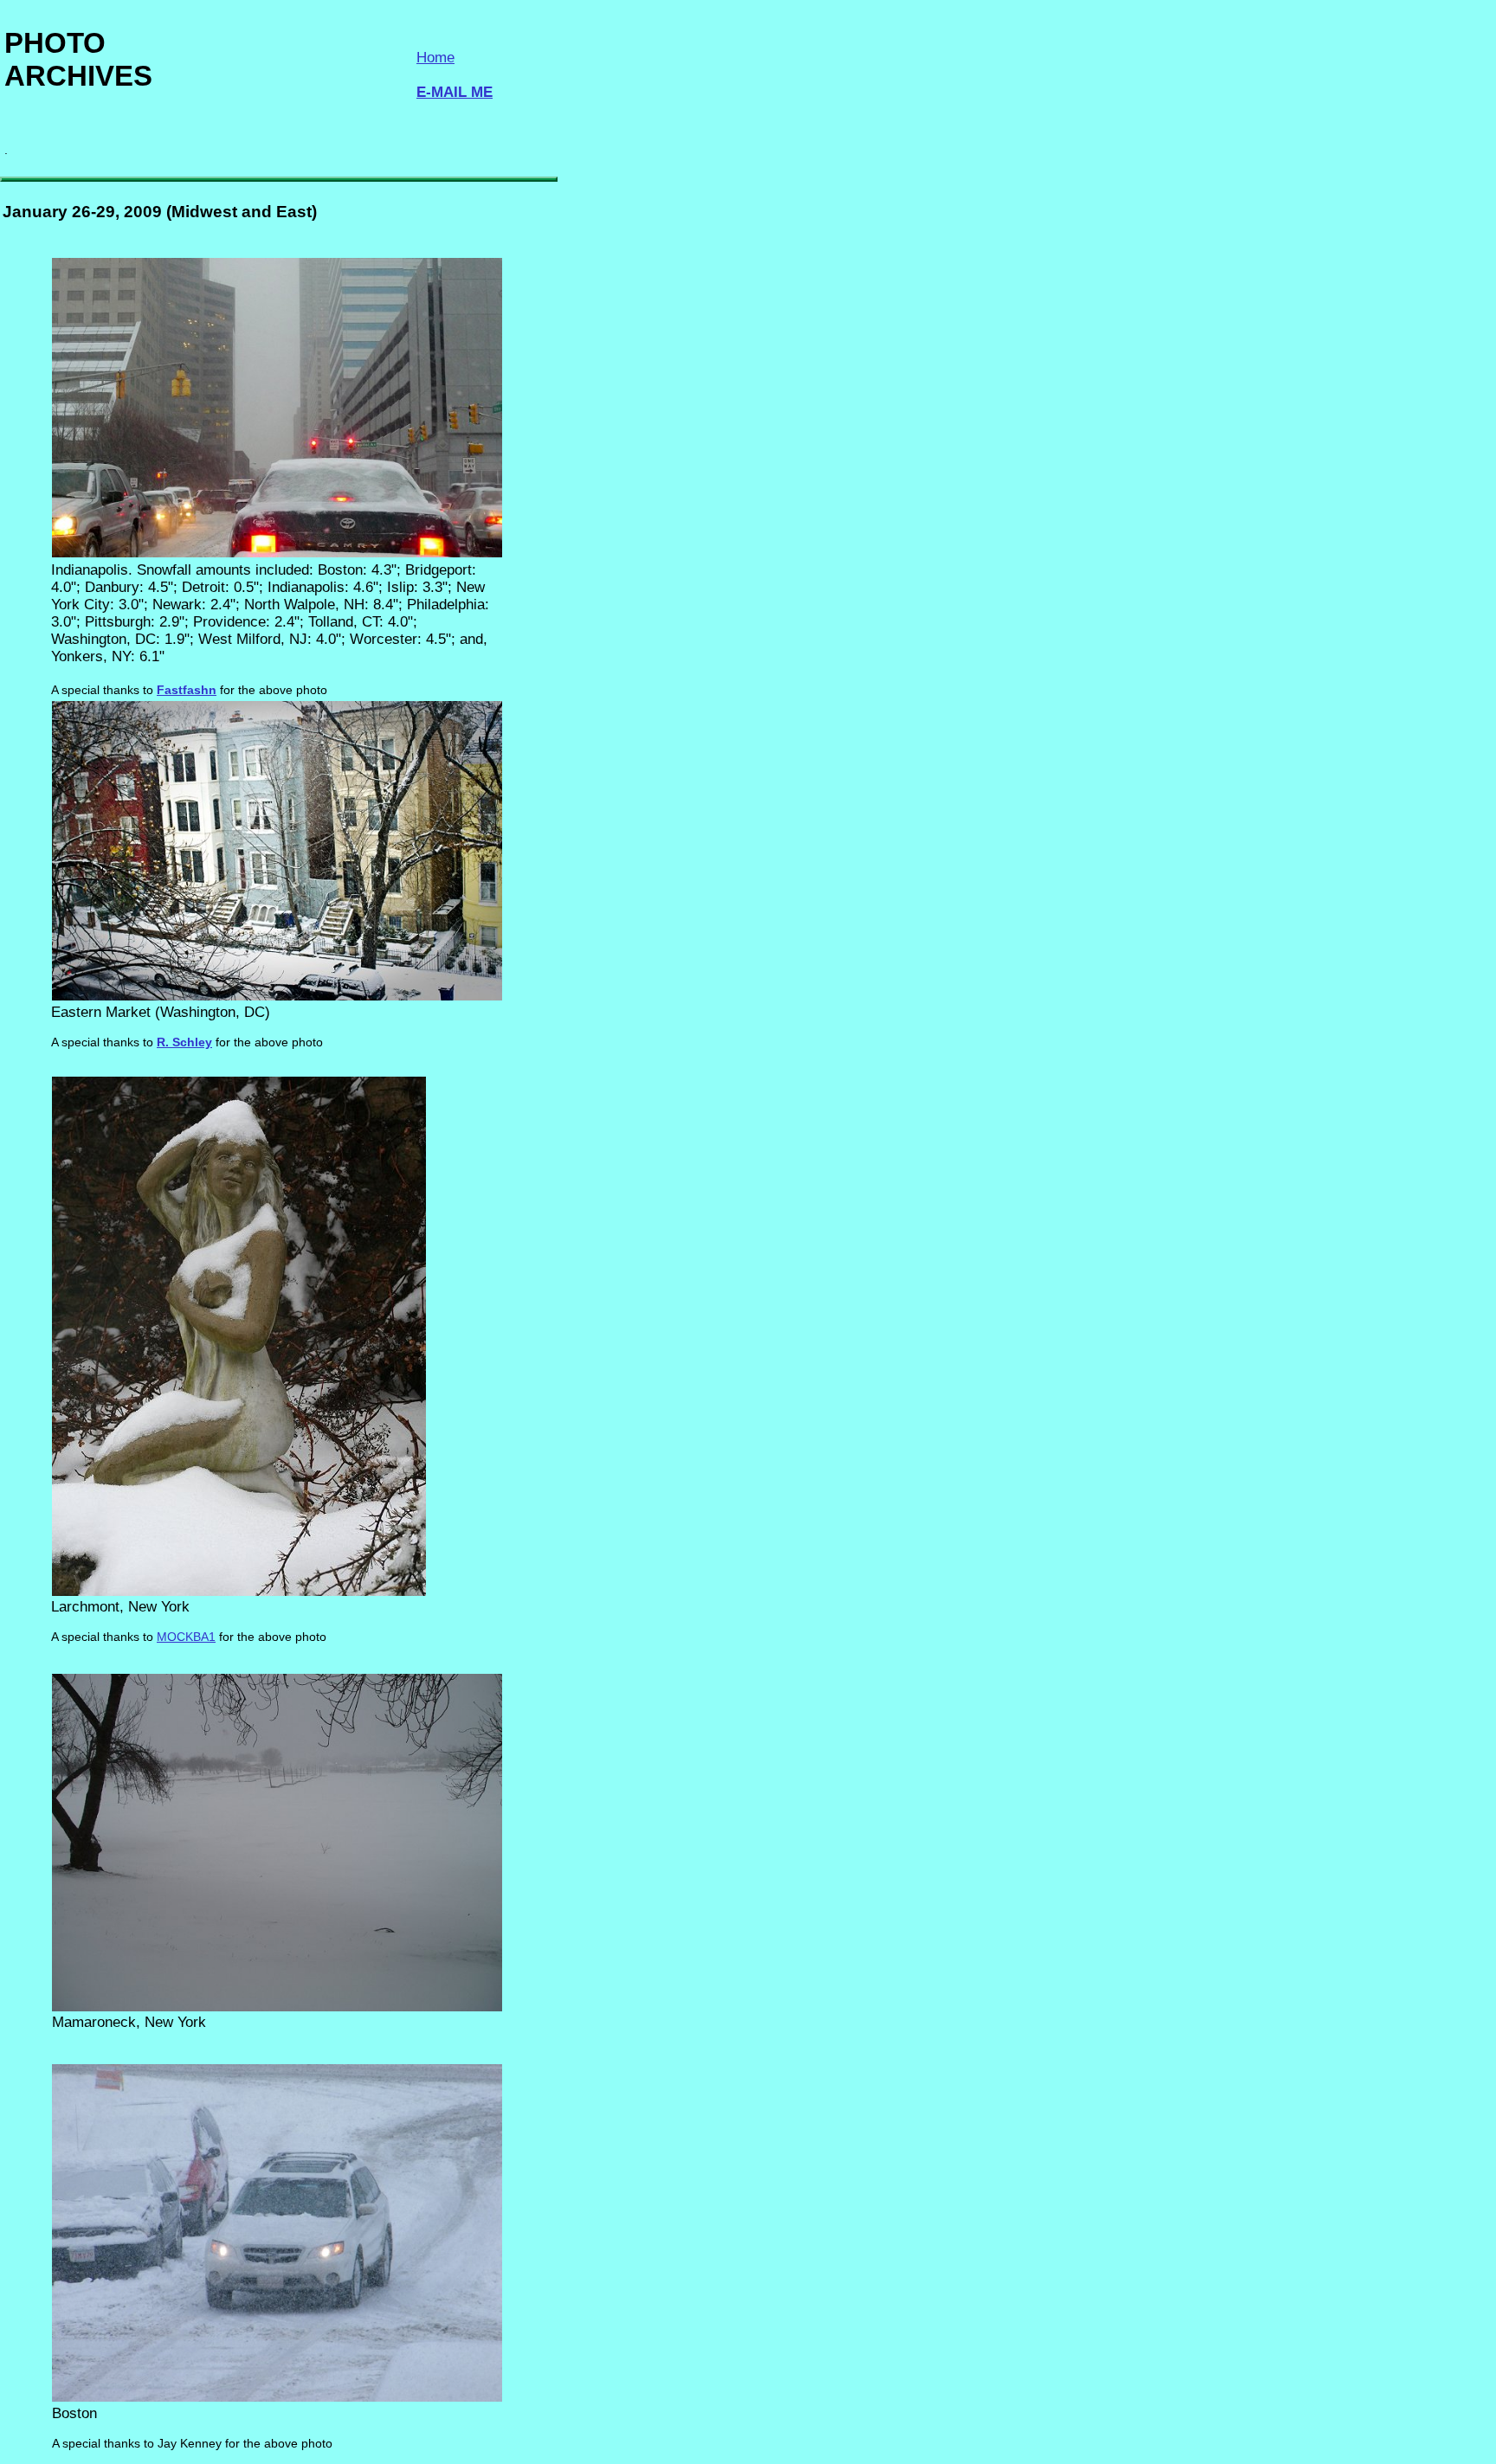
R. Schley (184, 1042)
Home (435, 58)
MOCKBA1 (186, 1637)
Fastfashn (187, 690)
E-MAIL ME (455, 92)
